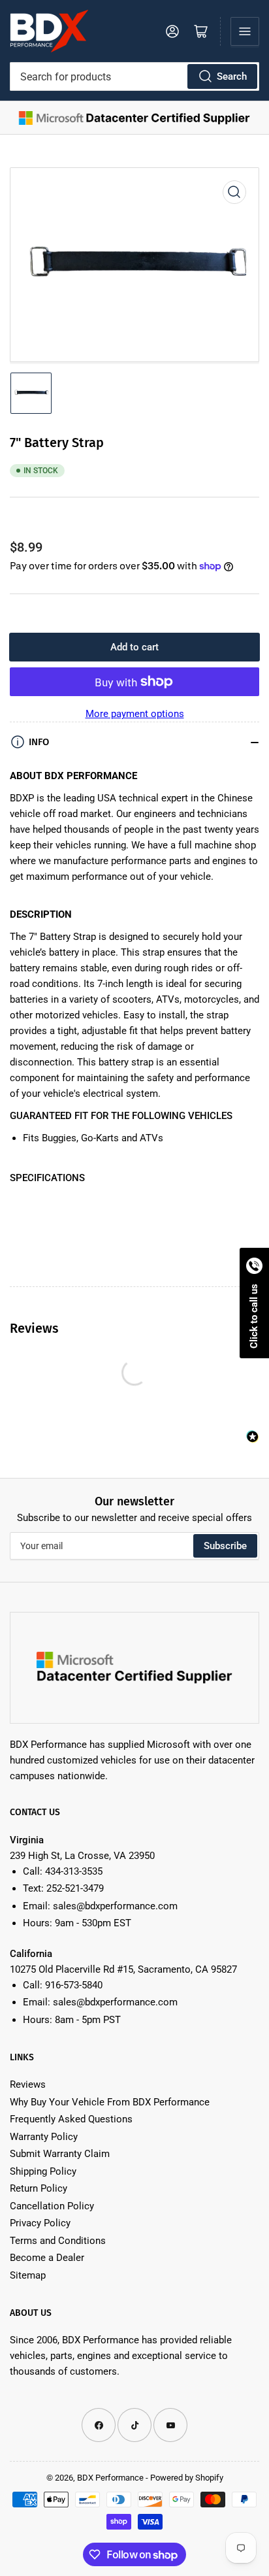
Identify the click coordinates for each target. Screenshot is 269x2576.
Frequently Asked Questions (71, 2119)
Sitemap (28, 2275)
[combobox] (134, 76)
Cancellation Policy (52, 2206)
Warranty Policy (44, 2137)
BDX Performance (110, 2478)
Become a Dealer (47, 2258)
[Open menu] (245, 31)
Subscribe (225, 1546)
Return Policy (39, 2188)
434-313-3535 (74, 1871)
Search (232, 76)
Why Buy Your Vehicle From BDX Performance (110, 2102)
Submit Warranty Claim (60, 2154)
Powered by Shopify (187, 2478)
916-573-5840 (74, 1985)
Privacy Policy (40, 2223)
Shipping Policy (43, 2171)
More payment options (135, 714)
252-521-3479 (75, 1888)
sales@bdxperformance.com (115, 1906)
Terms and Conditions (58, 2241)
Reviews (28, 2084)
